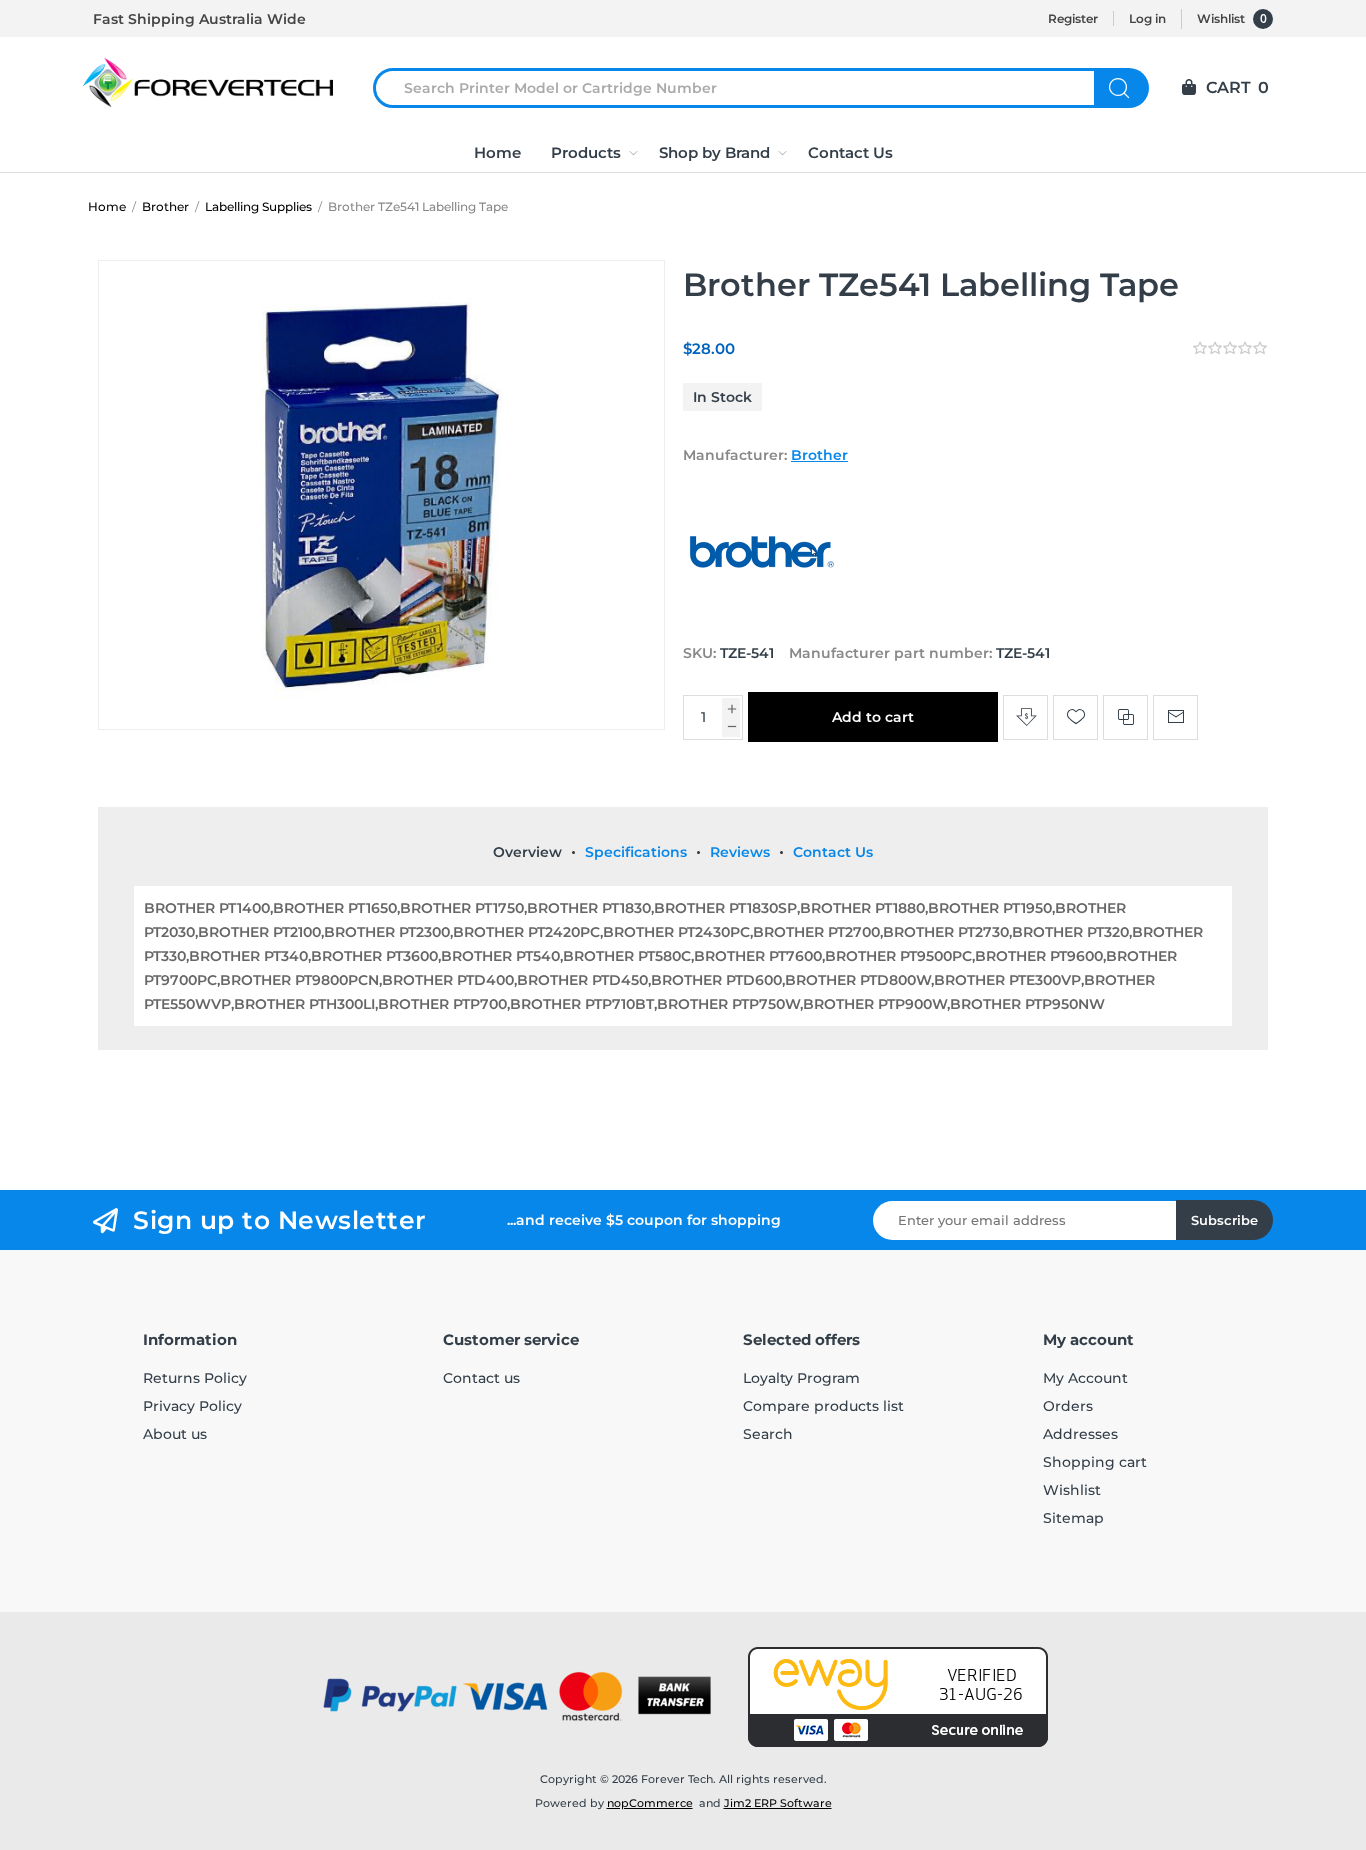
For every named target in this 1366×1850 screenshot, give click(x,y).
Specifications (636, 852)
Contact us (481, 1378)
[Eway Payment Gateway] (898, 1697)
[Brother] (763, 615)
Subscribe (1224, 1220)
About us (175, 1434)
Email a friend (1175, 717)
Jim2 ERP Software (778, 1803)
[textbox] (746, 88)
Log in (1147, 18)
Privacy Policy (192, 1406)
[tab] (527, 852)
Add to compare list (1125, 717)
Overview (527, 852)
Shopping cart (1095, 1462)
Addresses (1080, 1434)
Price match (1025, 717)
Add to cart (873, 717)
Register (1073, 18)
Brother (819, 455)
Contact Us (833, 852)
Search (1121, 88)
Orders (1068, 1406)
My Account (1085, 1378)
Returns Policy (195, 1378)
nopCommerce (650, 1803)
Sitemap (1073, 1518)
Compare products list (823, 1406)
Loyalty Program (801, 1378)
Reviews (740, 852)
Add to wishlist (1075, 717)
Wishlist (1072, 1490)
